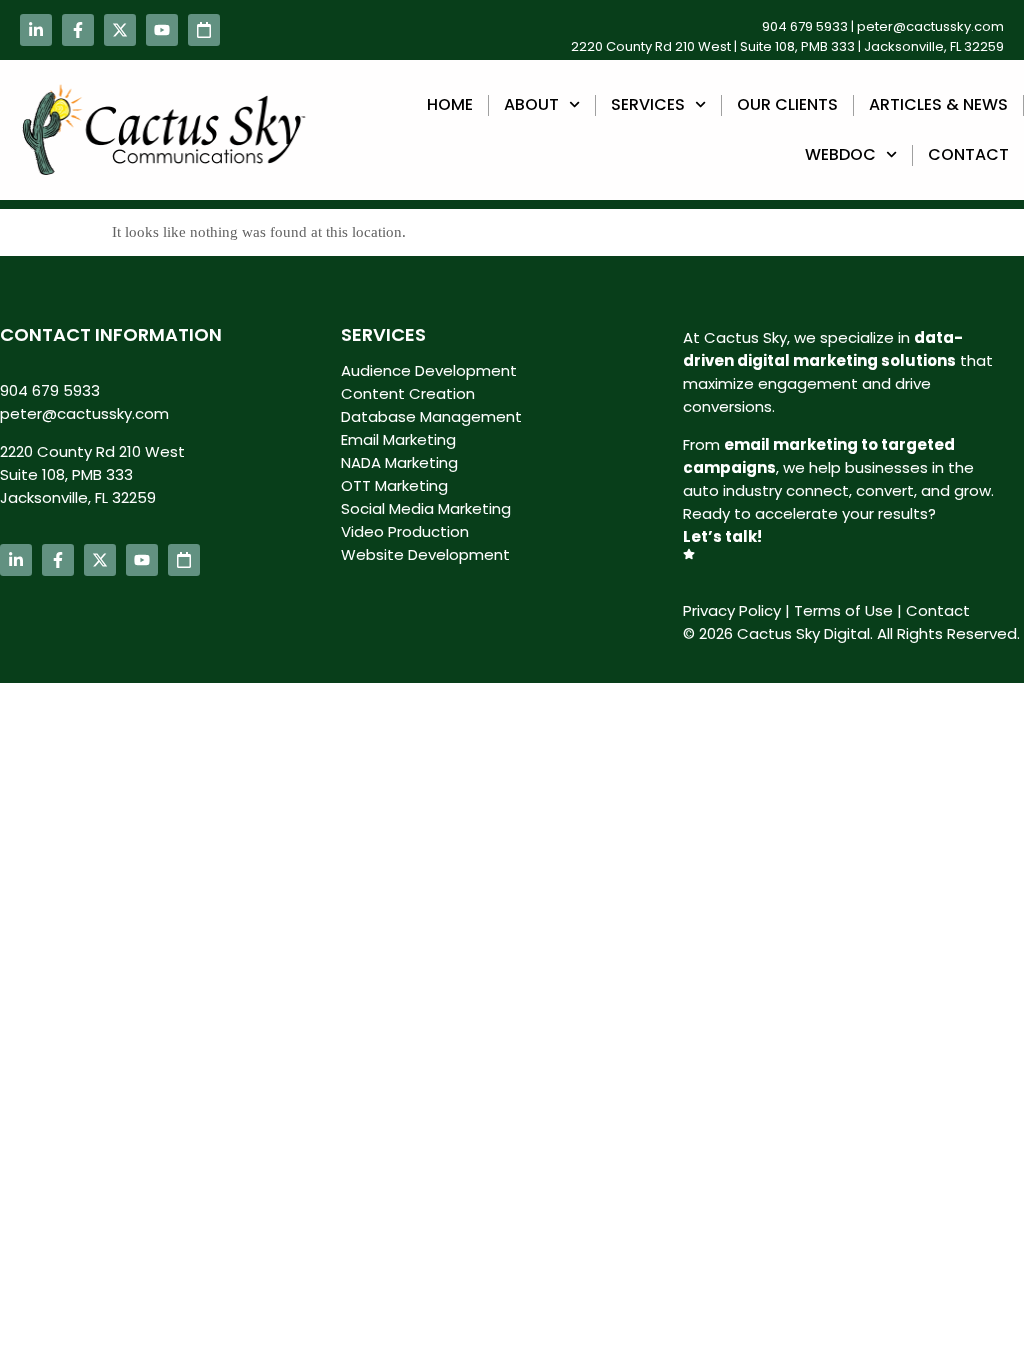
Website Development (425, 554)
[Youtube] (162, 30)
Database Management (431, 416)
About (531, 104)
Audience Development (429, 370)
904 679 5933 (805, 26)
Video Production (405, 531)
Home (450, 104)
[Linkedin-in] (36, 30)
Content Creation (408, 393)
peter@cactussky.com (930, 26)
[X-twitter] (120, 30)
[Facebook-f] (78, 30)
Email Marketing (398, 439)
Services (648, 104)
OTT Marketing (394, 485)
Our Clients (787, 104)
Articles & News (938, 104)
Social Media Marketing (426, 508)
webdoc (840, 154)
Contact (968, 154)
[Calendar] (204, 30)
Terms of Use (843, 610)
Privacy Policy (732, 610)
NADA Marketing (399, 462)
